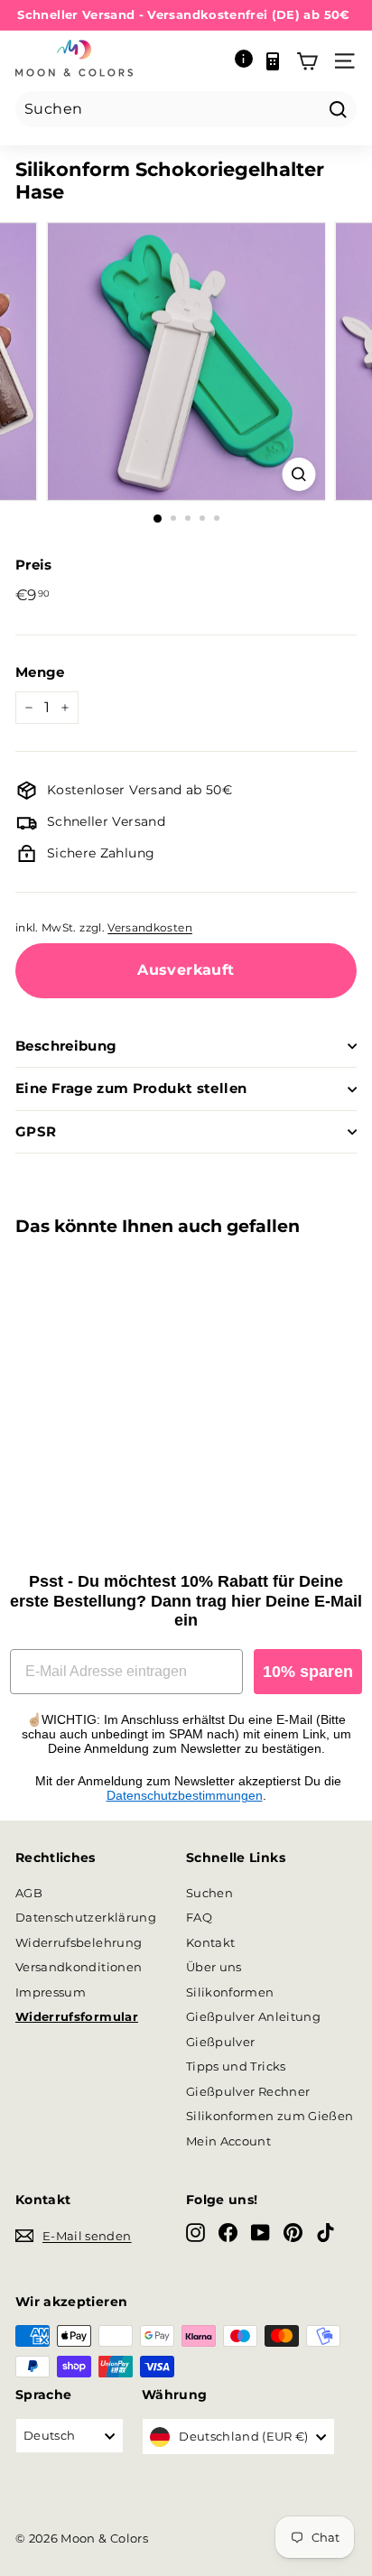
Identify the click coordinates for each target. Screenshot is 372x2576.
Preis (34, 565)
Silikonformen (230, 1992)
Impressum (51, 1992)
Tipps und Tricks (236, 2066)
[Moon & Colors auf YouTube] (260, 2233)
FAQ (199, 1917)
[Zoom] (299, 474)
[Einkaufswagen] (307, 61)
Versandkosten (150, 927)
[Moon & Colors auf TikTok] (325, 2233)
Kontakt (210, 1942)
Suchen (209, 1893)
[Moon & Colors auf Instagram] (195, 2233)
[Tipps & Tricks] (244, 61)
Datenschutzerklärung (86, 1917)
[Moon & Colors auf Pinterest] (293, 2233)
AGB (29, 1893)
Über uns (214, 1967)
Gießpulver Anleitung (253, 2016)
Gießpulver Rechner (248, 2091)
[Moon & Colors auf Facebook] (228, 2233)
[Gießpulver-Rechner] (273, 61)
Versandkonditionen (79, 1967)
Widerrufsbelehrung (79, 1942)
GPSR (36, 1131)
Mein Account (228, 2141)
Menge (40, 672)
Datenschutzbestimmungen (185, 1795)
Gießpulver (221, 2042)
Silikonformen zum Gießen (270, 2116)
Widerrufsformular (77, 2016)
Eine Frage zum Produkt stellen (131, 1088)
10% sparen (308, 1672)
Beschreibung (66, 1046)
